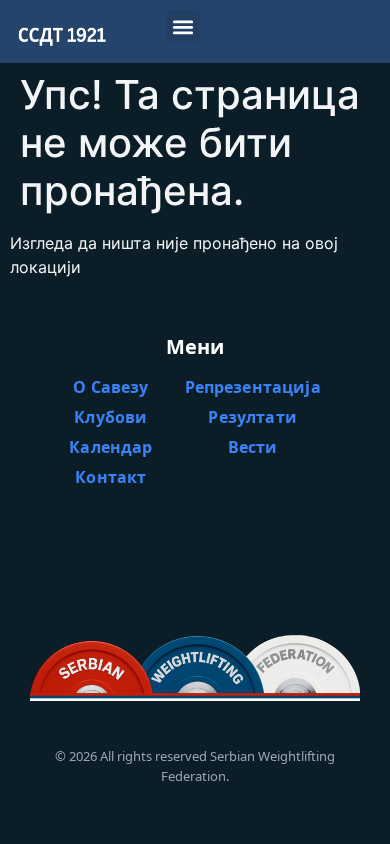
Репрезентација (253, 387)
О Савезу (110, 387)
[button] (183, 26)
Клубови (110, 417)
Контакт (110, 477)
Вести (253, 447)
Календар (110, 447)
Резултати (252, 417)
